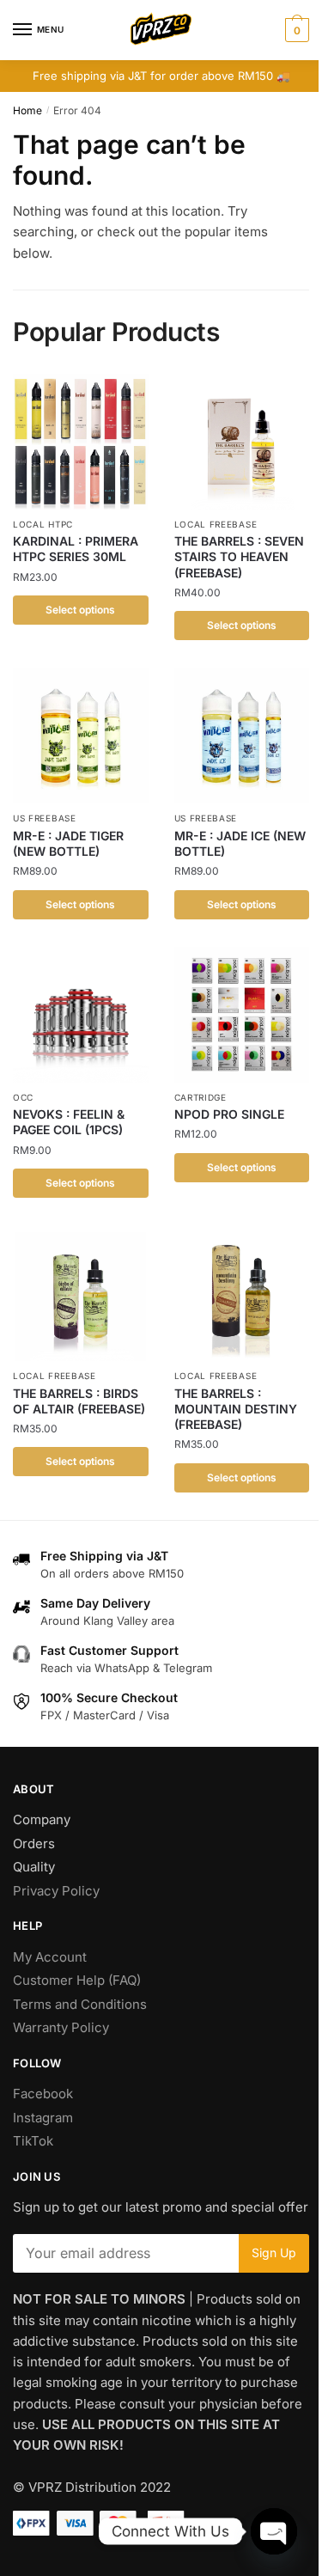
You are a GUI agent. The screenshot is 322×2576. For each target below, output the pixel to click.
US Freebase (45, 818)
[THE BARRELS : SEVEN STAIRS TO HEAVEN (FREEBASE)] (242, 442)
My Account (50, 1957)
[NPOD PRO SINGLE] (242, 1015)
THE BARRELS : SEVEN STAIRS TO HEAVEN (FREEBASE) (239, 556)
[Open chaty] (274, 2531)
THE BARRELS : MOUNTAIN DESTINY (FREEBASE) (236, 1409)
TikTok (33, 2141)
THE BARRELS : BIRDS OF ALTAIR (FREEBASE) (79, 1401)
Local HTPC (43, 524)
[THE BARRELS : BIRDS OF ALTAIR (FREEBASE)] (81, 1294)
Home (27, 110)
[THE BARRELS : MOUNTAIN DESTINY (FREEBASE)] (242, 1294)
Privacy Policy (56, 1891)
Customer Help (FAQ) (77, 1980)
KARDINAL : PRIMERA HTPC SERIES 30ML (76, 549)
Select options (80, 610)
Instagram (43, 2118)
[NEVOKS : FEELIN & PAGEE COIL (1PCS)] (81, 1015)
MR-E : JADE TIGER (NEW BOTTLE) (68, 843)
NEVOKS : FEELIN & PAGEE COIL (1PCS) (69, 1122)
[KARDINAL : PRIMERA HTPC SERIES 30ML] (81, 442)
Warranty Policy (61, 2027)
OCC (23, 1097)
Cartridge (200, 1097)
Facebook (43, 2094)
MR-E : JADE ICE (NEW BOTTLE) (240, 843)
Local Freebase (216, 524)
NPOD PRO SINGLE (229, 1114)
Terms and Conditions (80, 2004)
